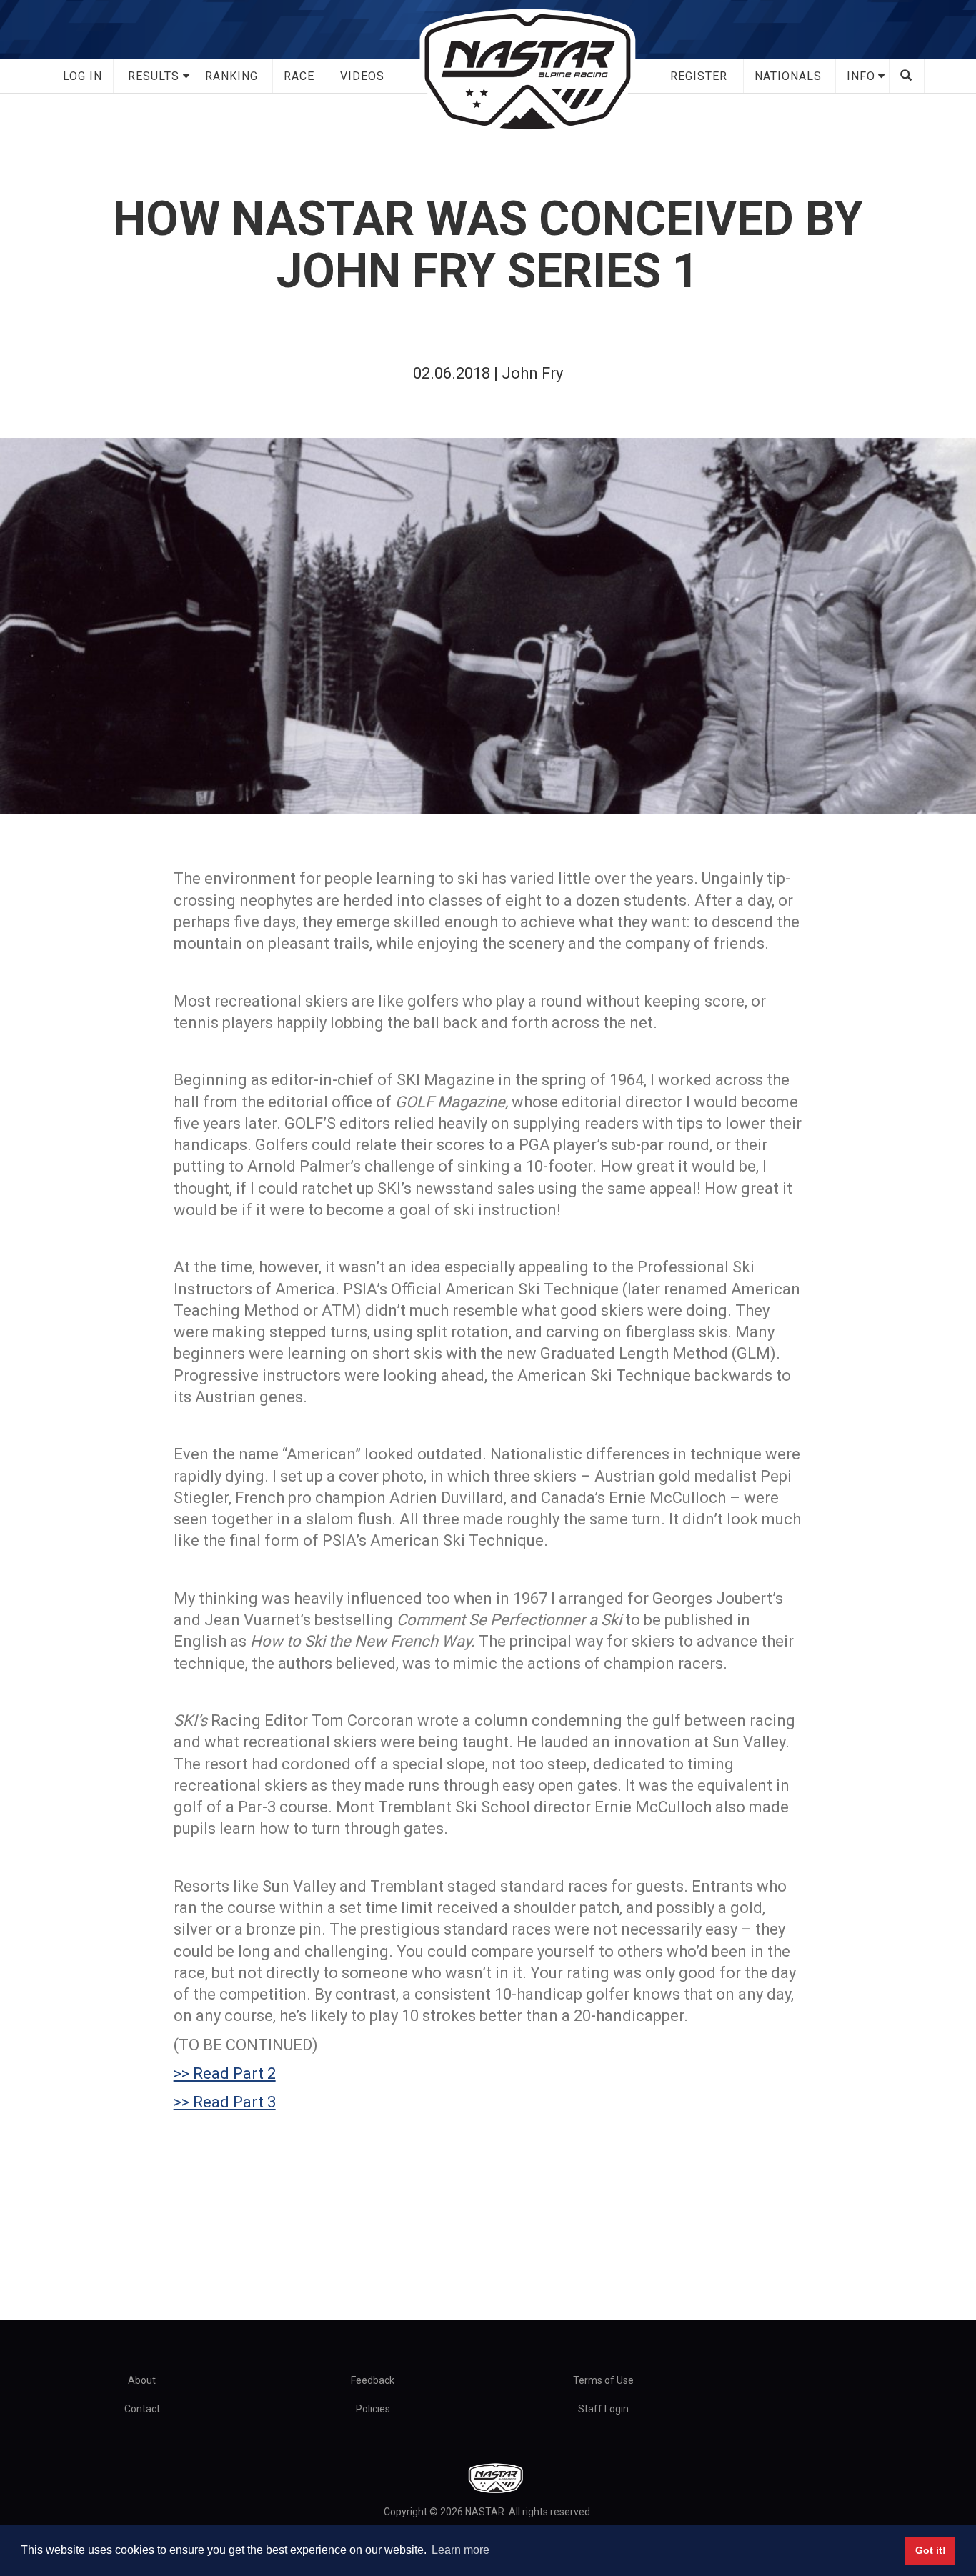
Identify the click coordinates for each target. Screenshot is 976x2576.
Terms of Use (603, 2380)
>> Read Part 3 (225, 2102)
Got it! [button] (931, 2550)
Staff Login (603, 2409)
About (142, 2380)
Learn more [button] (460, 2550)
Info (861, 76)
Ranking (231, 76)
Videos (362, 76)
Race (299, 76)
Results (154, 76)
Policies (373, 2409)
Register (699, 76)
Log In (83, 76)
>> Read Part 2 (225, 2073)
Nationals (788, 76)
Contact (142, 2409)
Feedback (373, 2380)
